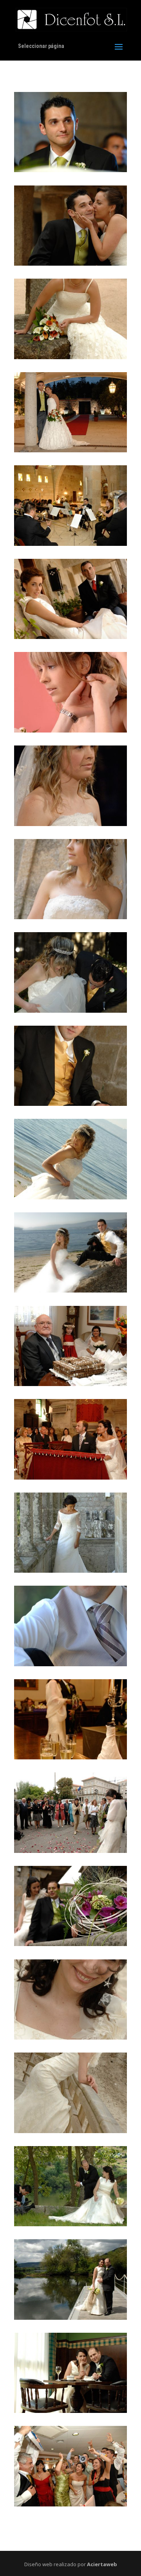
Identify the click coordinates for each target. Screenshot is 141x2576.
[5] (70, 543)
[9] (70, 917)
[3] (70, 357)
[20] (70, 1943)
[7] (70, 730)
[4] (70, 450)
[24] (70, 2317)
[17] (70, 1664)
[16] (70, 1570)
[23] (70, 2224)
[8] (70, 823)
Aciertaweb (102, 2564)
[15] (70, 1477)
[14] (70, 1383)
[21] (70, 2037)
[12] (70, 1197)
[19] (70, 1850)
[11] (70, 1103)
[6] (70, 636)
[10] (70, 1010)
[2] (70, 263)
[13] (70, 1290)
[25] (70, 2410)
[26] (70, 2504)
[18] (70, 1757)
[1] (70, 170)
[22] (70, 2131)
